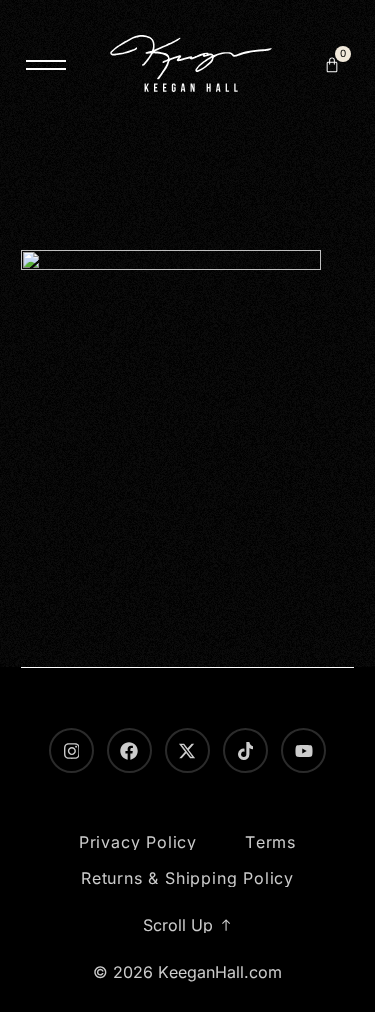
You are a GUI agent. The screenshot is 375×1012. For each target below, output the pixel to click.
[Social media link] (187, 750)
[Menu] (46, 65)
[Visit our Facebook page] (129, 750)
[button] (332, 65)
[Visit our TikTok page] (245, 750)
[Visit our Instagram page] (71, 750)
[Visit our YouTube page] (303, 750)
